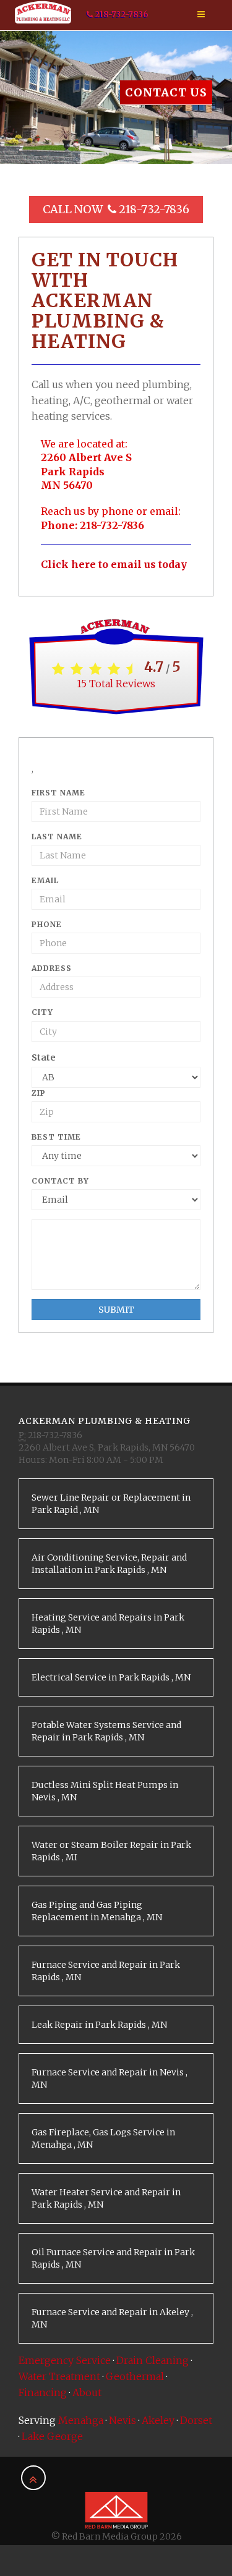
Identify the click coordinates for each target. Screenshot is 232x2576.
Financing (43, 2392)
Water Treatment (59, 2376)
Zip (39, 1093)
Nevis (122, 2420)
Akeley (158, 2420)
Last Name (57, 837)
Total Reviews (116, 684)
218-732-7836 (121, 15)
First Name (58, 793)
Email (45, 880)
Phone (47, 924)
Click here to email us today (114, 564)
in (111, 1504)
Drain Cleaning (153, 2360)
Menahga (81, 2420)
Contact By (60, 1181)
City (42, 1012)
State (44, 1057)
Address (52, 968)
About (87, 2392)
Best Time (56, 1137)
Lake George (52, 2436)
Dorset (196, 2420)
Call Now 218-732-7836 (116, 209)
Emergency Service (65, 2360)
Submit (116, 1310)
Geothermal (135, 2376)
